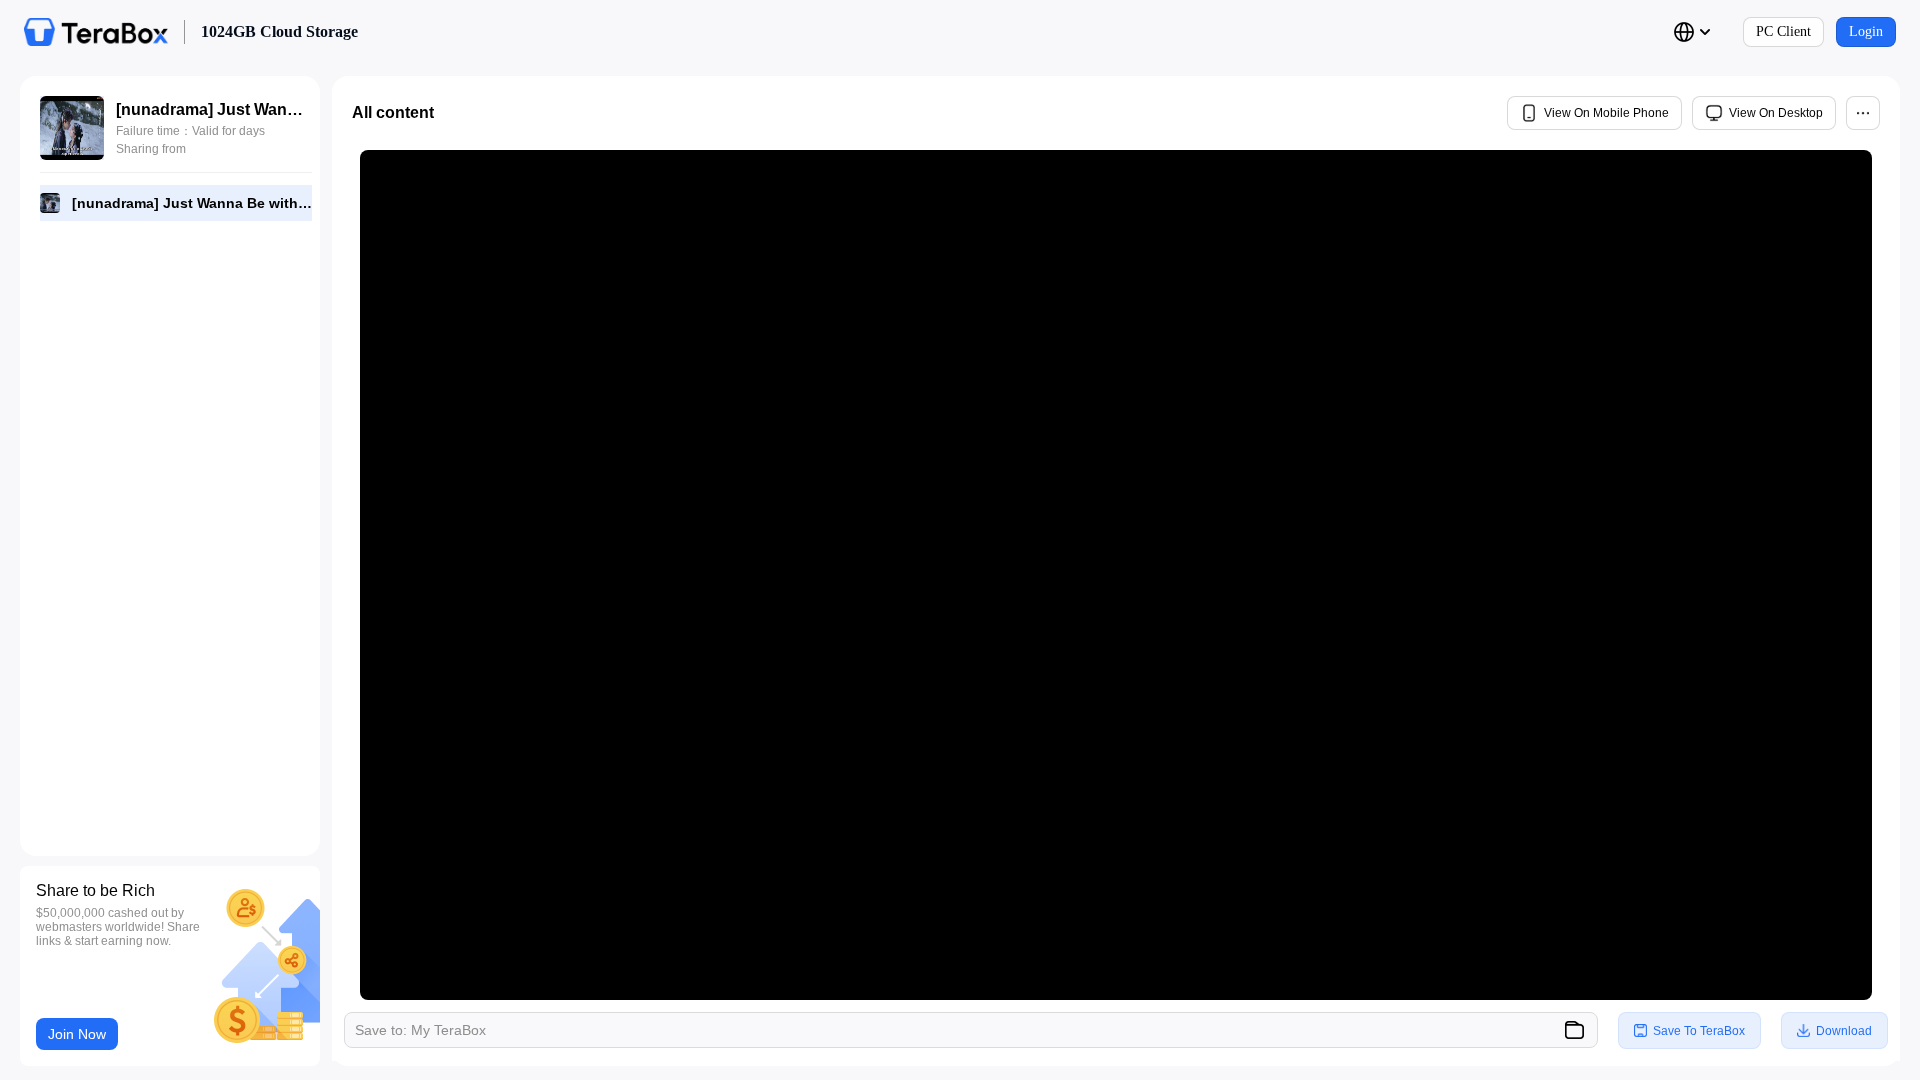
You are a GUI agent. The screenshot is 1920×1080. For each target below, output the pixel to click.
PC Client (1783, 31)
